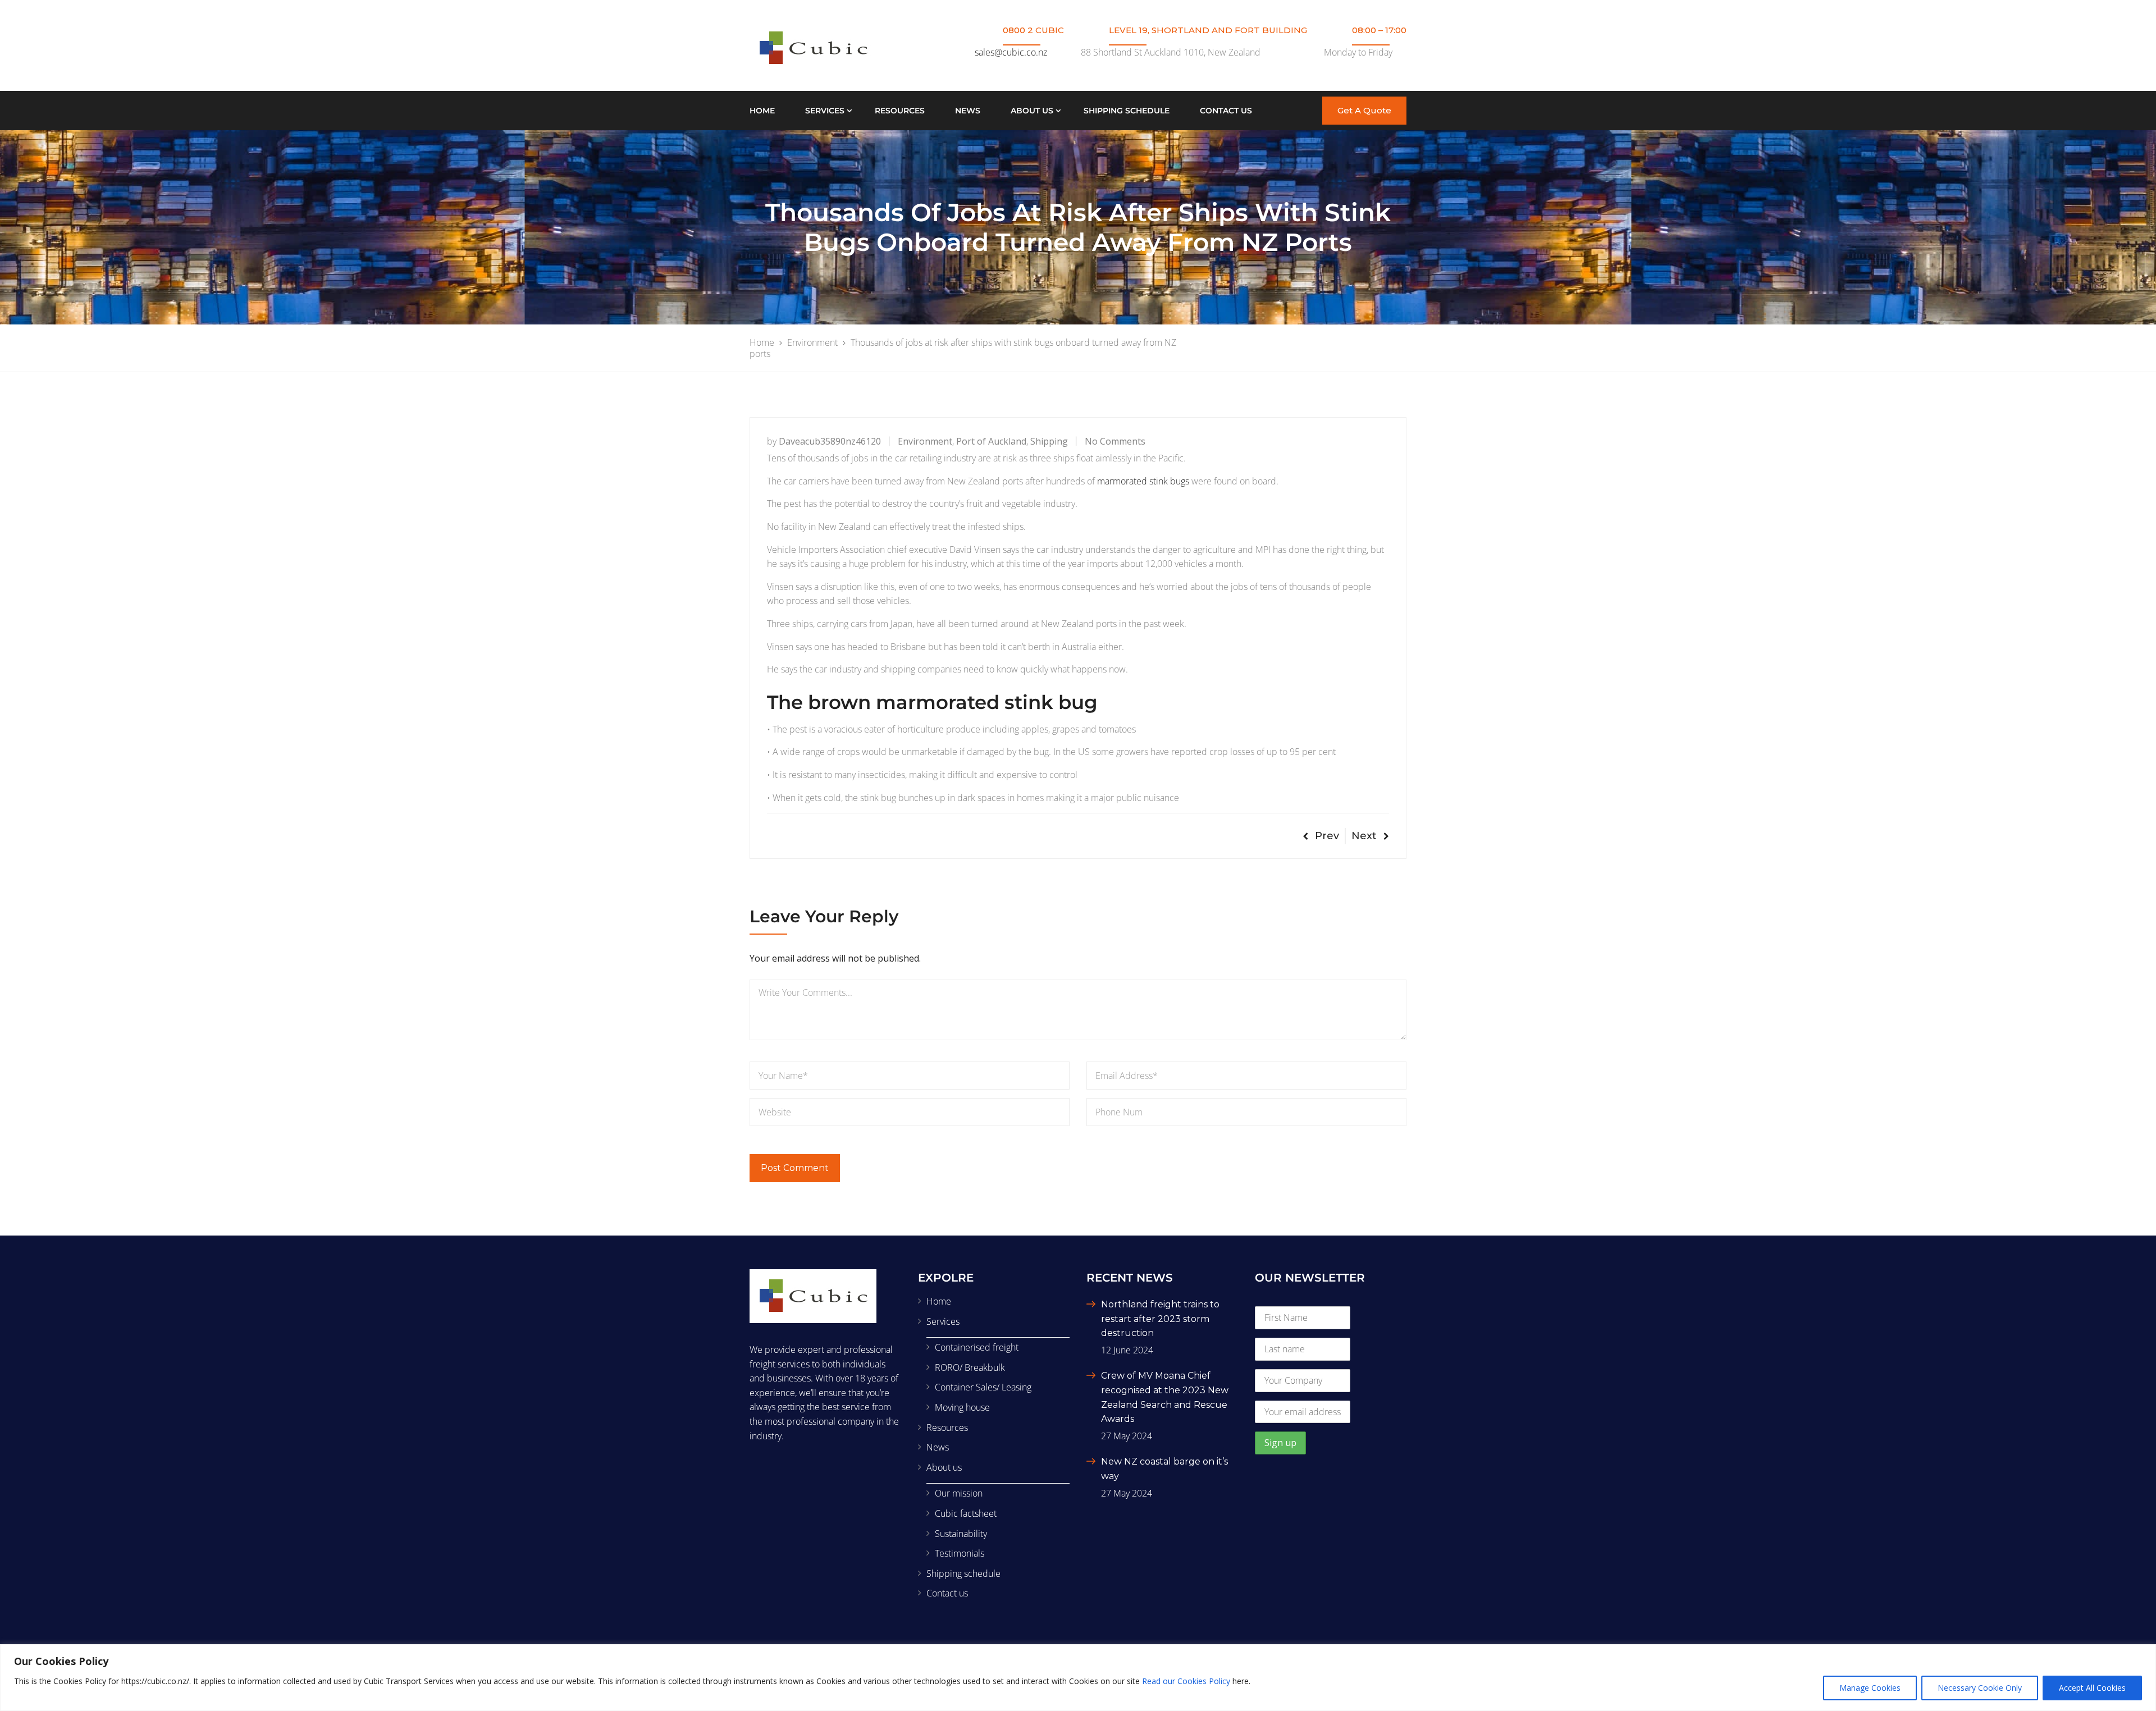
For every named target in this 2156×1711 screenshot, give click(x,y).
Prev (1327, 836)
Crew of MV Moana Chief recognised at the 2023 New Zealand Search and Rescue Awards (1165, 1397)
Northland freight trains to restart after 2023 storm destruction (1160, 1319)
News (968, 111)
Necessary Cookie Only (1980, 1688)
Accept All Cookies (2092, 1688)
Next (1364, 836)
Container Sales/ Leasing (983, 1387)
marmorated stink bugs (1143, 481)
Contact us (1226, 111)
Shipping (1049, 441)
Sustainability (961, 1534)
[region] (1078, 1678)
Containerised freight (977, 1347)
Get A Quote (1364, 110)
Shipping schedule (1127, 111)
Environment (925, 441)
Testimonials (960, 1553)
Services (825, 111)
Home (762, 111)
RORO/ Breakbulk (970, 1367)
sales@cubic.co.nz (1011, 52)
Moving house (962, 1407)
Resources (900, 111)
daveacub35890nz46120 (830, 441)
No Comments (1115, 441)
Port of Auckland (991, 441)
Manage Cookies (1870, 1688)
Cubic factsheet (966, 1513)
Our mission (959, 1493)
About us (1032, 111)
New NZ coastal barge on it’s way (1164, 1469)
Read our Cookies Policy (1186, 1681)
